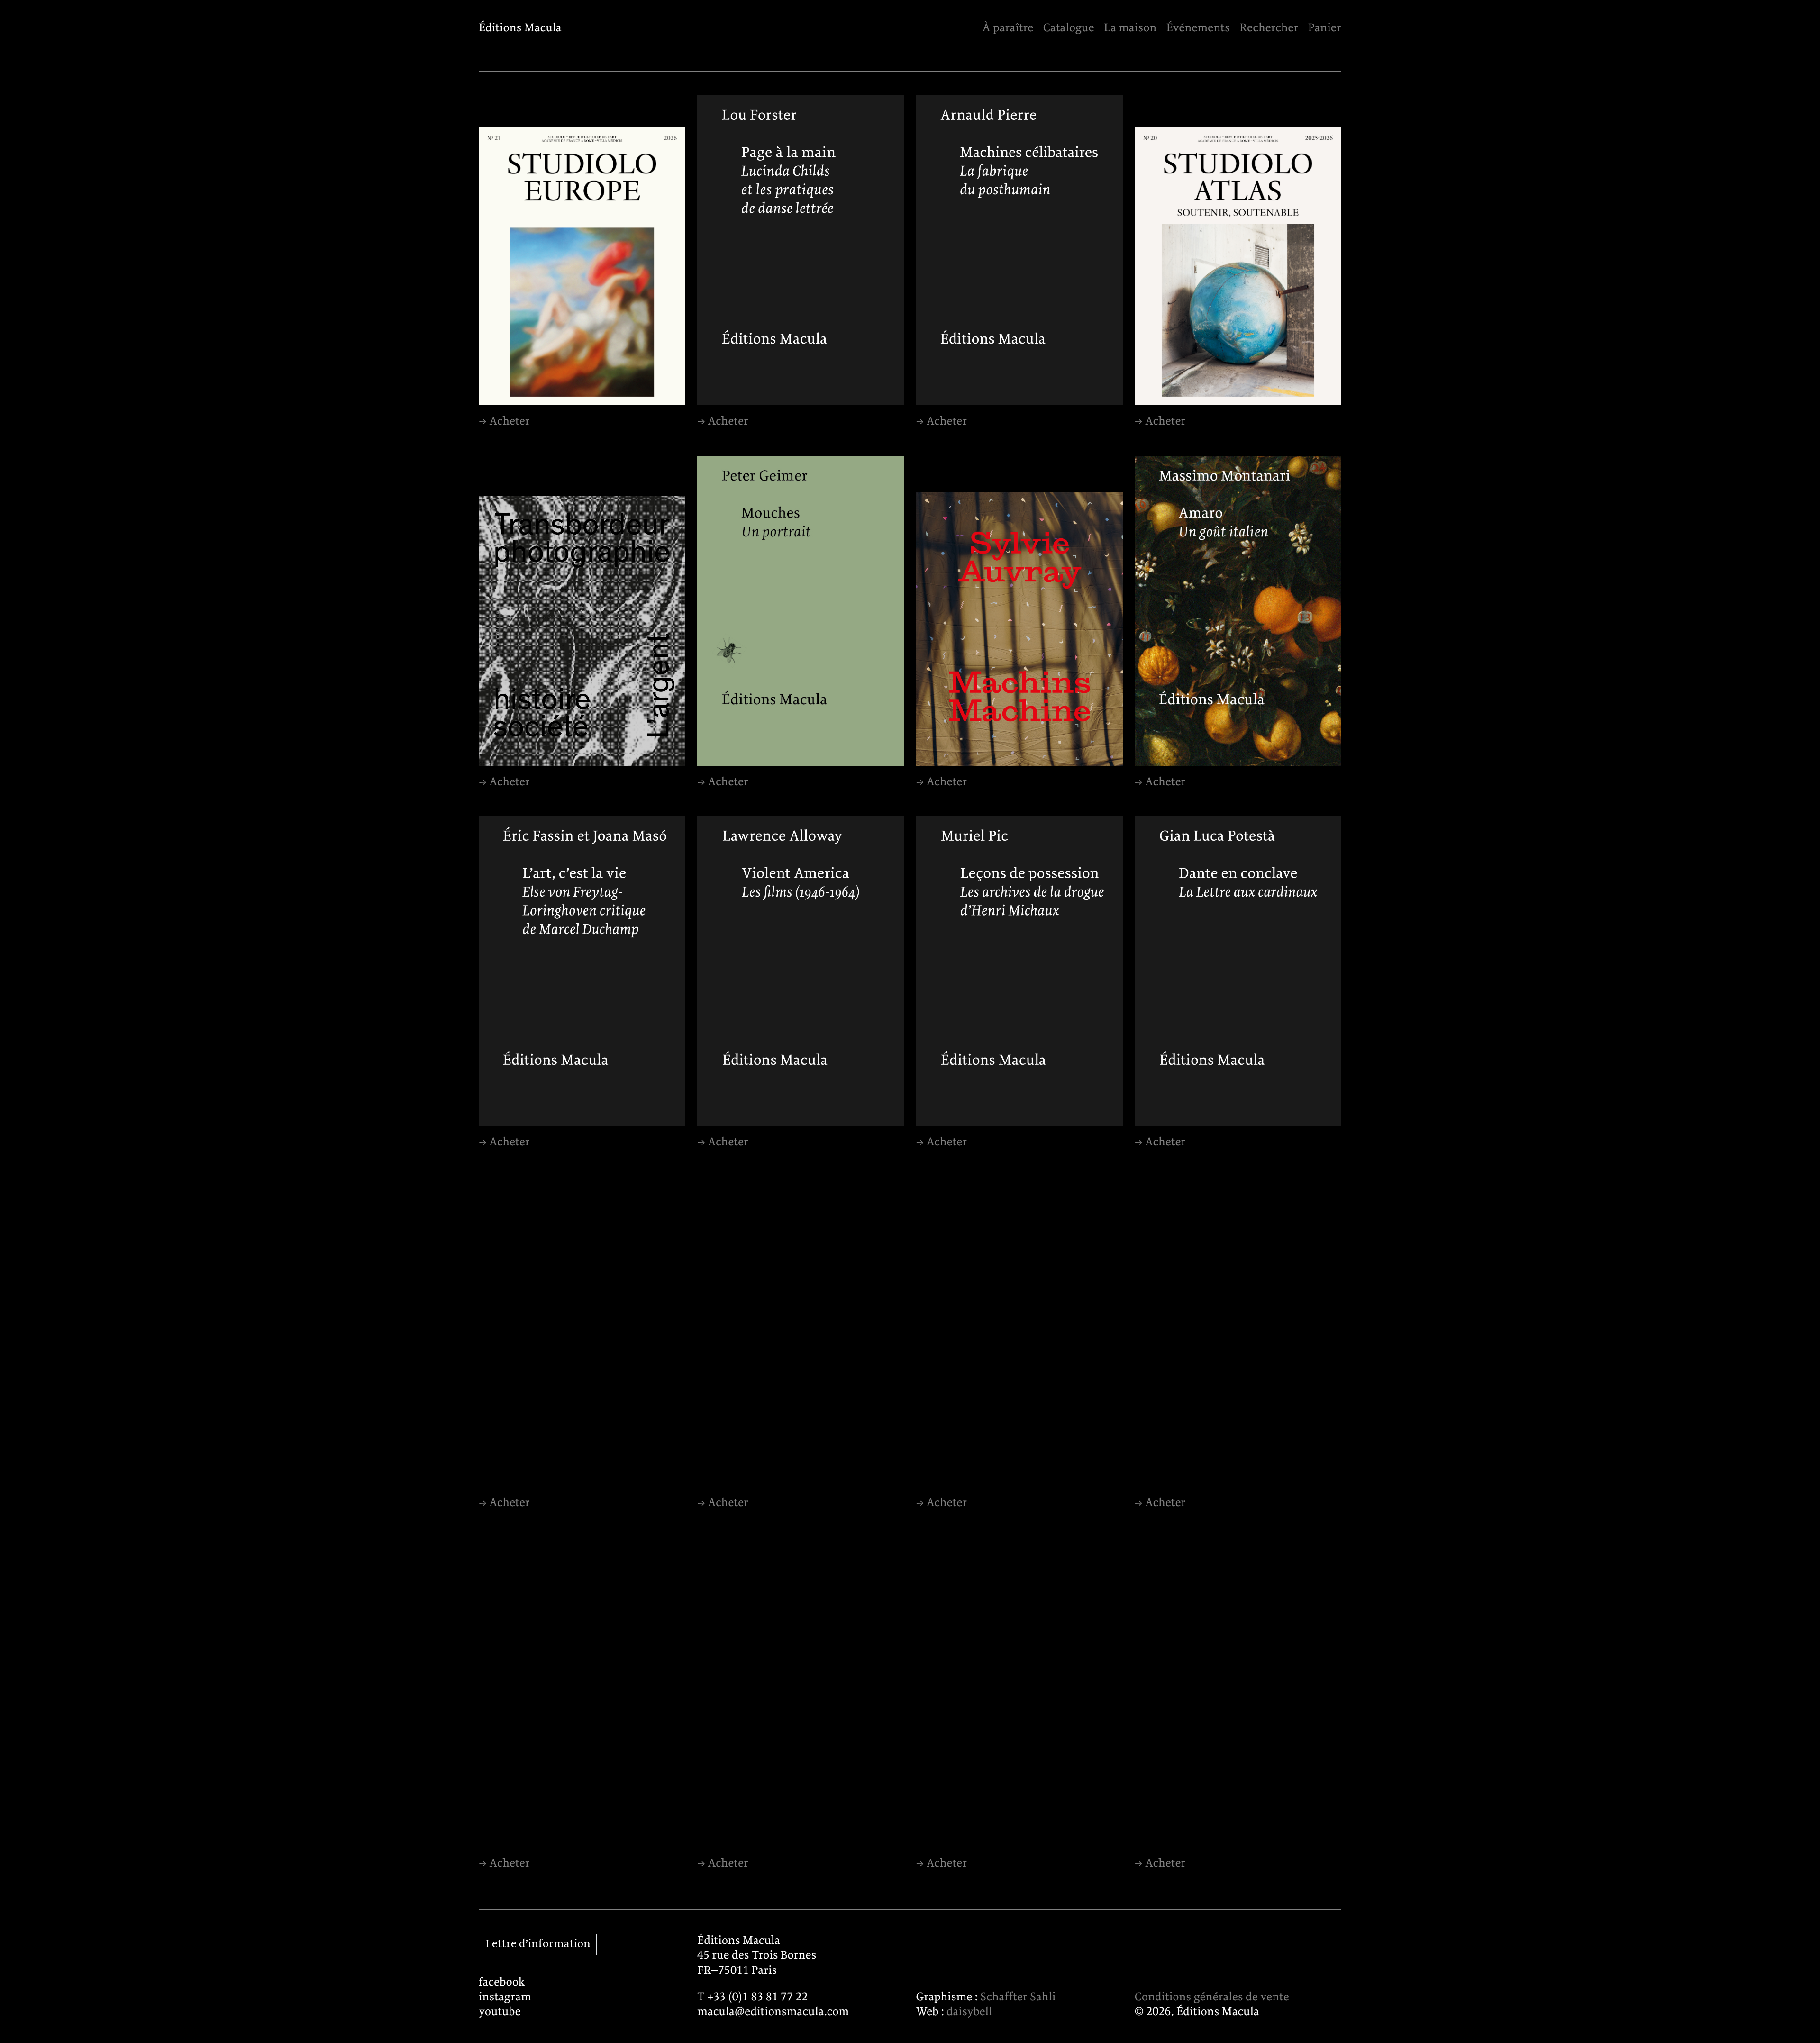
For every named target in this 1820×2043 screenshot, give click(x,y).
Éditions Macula (520, 28)
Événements (1198, 28)
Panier (1325, 28)
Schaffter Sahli (1018, 1997)
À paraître (1008, 28)
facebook (502, 1983)
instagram (505, 1997)
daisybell (969, 2012)
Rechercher (1269, 28)
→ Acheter (504, 422)
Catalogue (1069, 28)
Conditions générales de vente (1212, 1997)
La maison (1130, 28)
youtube (500, 2012)
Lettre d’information (538, 1944)
